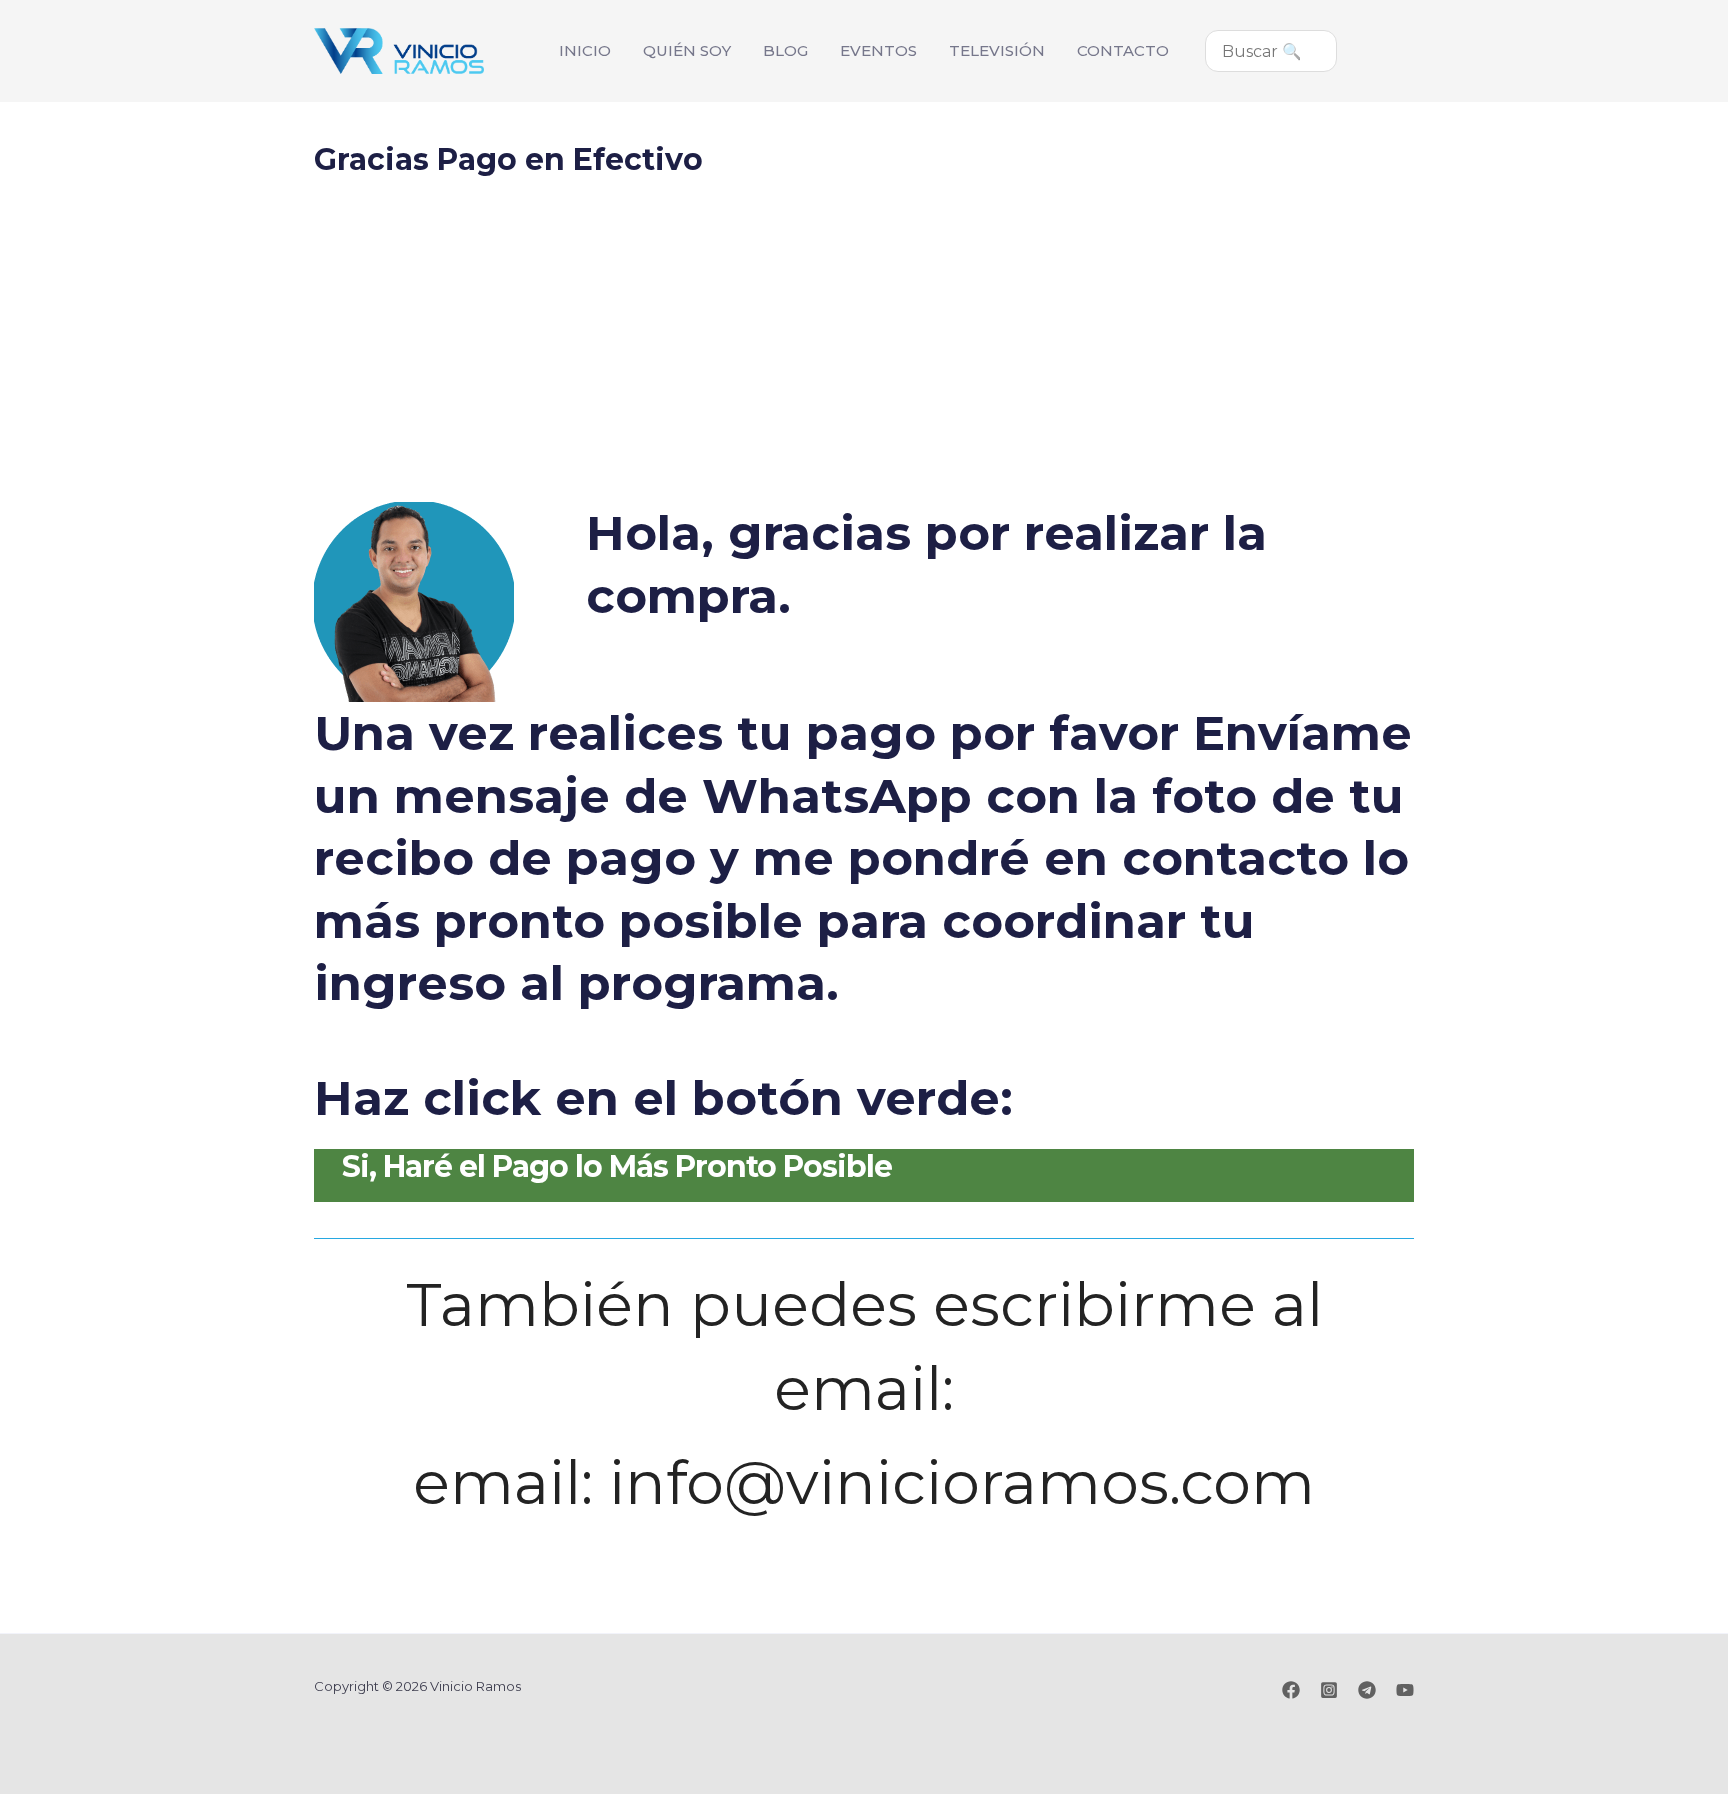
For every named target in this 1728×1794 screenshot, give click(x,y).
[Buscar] (1332, 51)
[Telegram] (1367, 1690)
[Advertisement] (864, 352)
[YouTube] (1405, 1690)
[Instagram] (1329, 1690)
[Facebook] (1291, 1690)
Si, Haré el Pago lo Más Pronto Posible (617, 1167)
